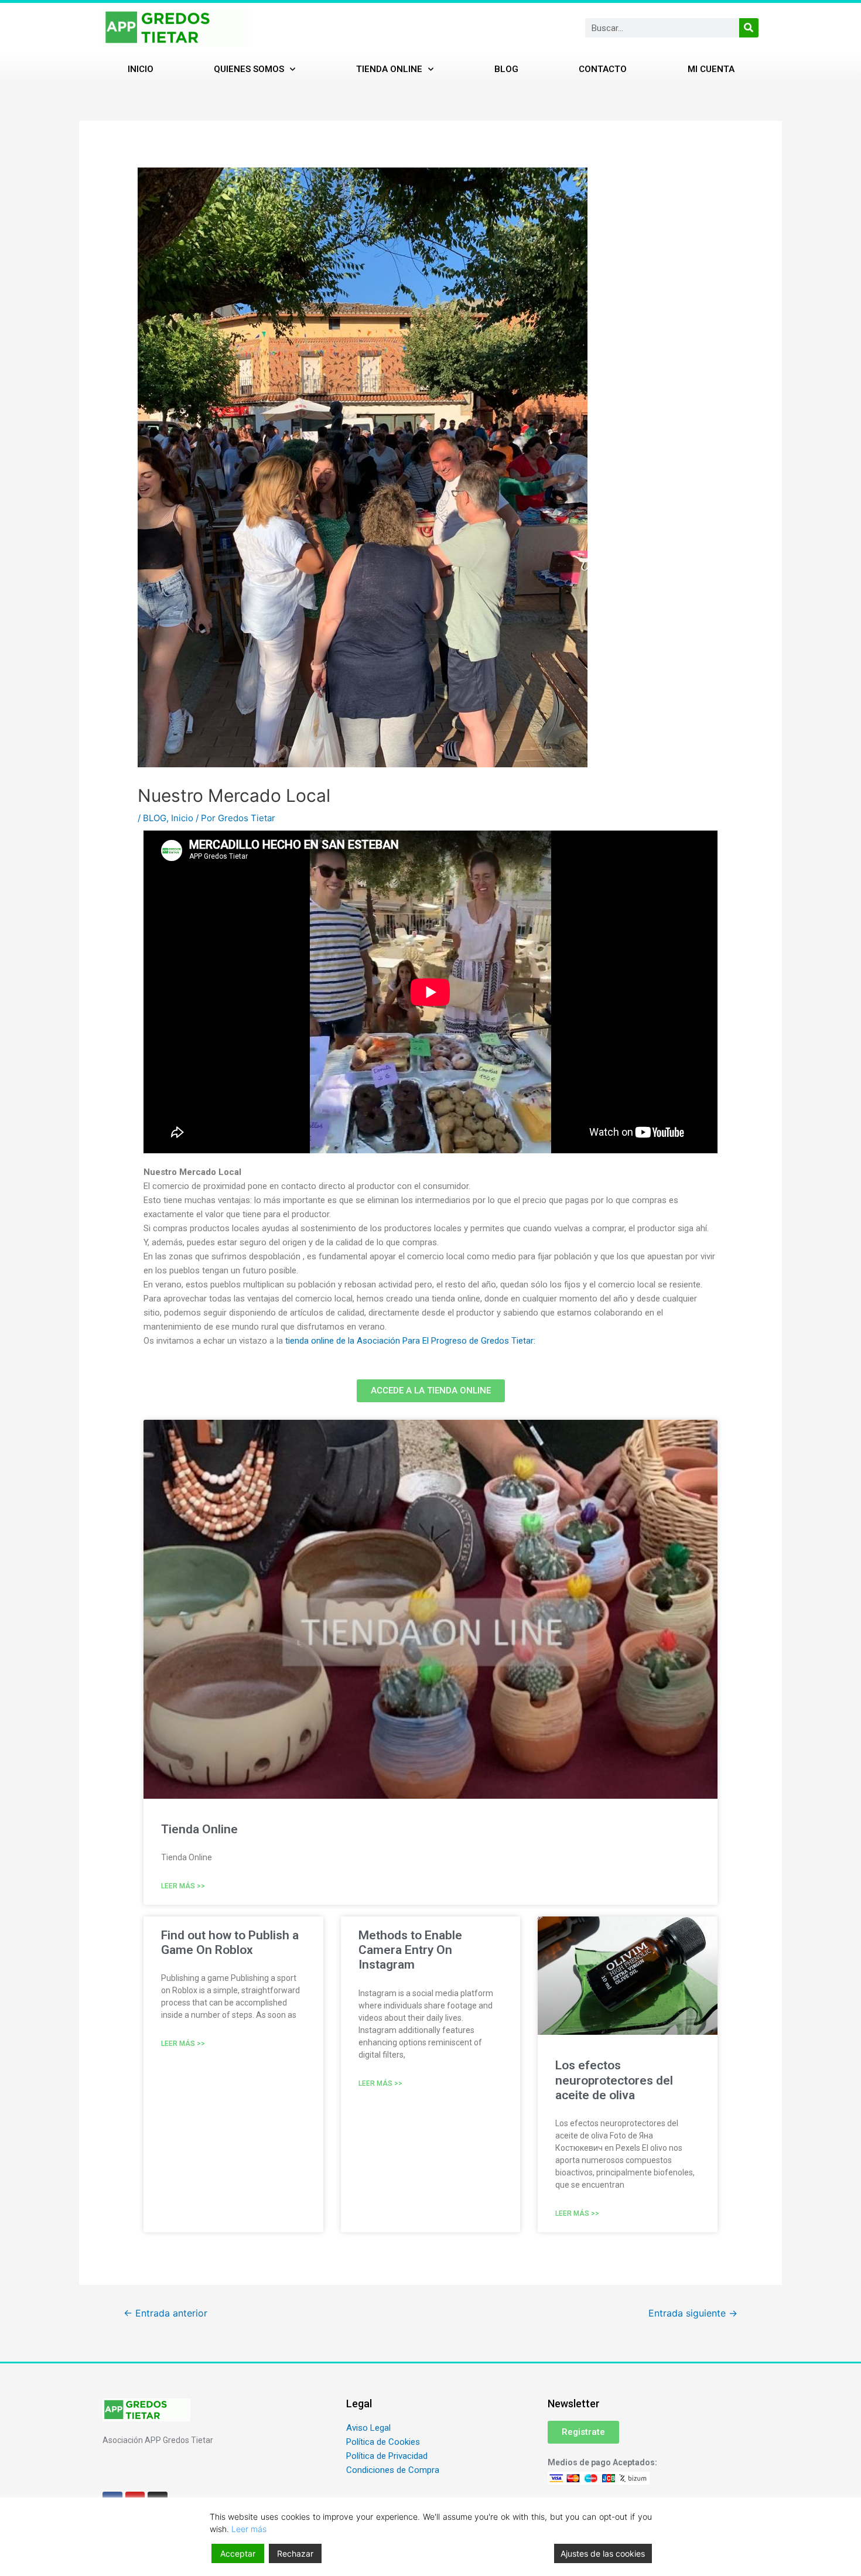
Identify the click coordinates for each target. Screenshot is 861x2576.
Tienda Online (389, 69)
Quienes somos (249, 69)
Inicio (141, 69)
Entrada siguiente (693, 2313)
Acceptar (238, 2553)
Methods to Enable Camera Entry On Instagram (410, 1950)
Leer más (249, 2529)
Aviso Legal (368, 2428)
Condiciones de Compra (393, 2470)
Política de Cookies (383, 2442)
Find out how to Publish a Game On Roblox (230, 1943)
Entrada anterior (165, 2313)
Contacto (603, 69)
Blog (506, 69)
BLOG (155, 818)
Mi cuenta (711, 69)
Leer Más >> (183, 1886)
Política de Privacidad (387, 2456)
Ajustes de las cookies (603, 2553)
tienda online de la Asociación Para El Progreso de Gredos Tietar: (410, 1341)
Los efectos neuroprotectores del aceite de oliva (614, 2080)
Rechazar (295, 2553)
